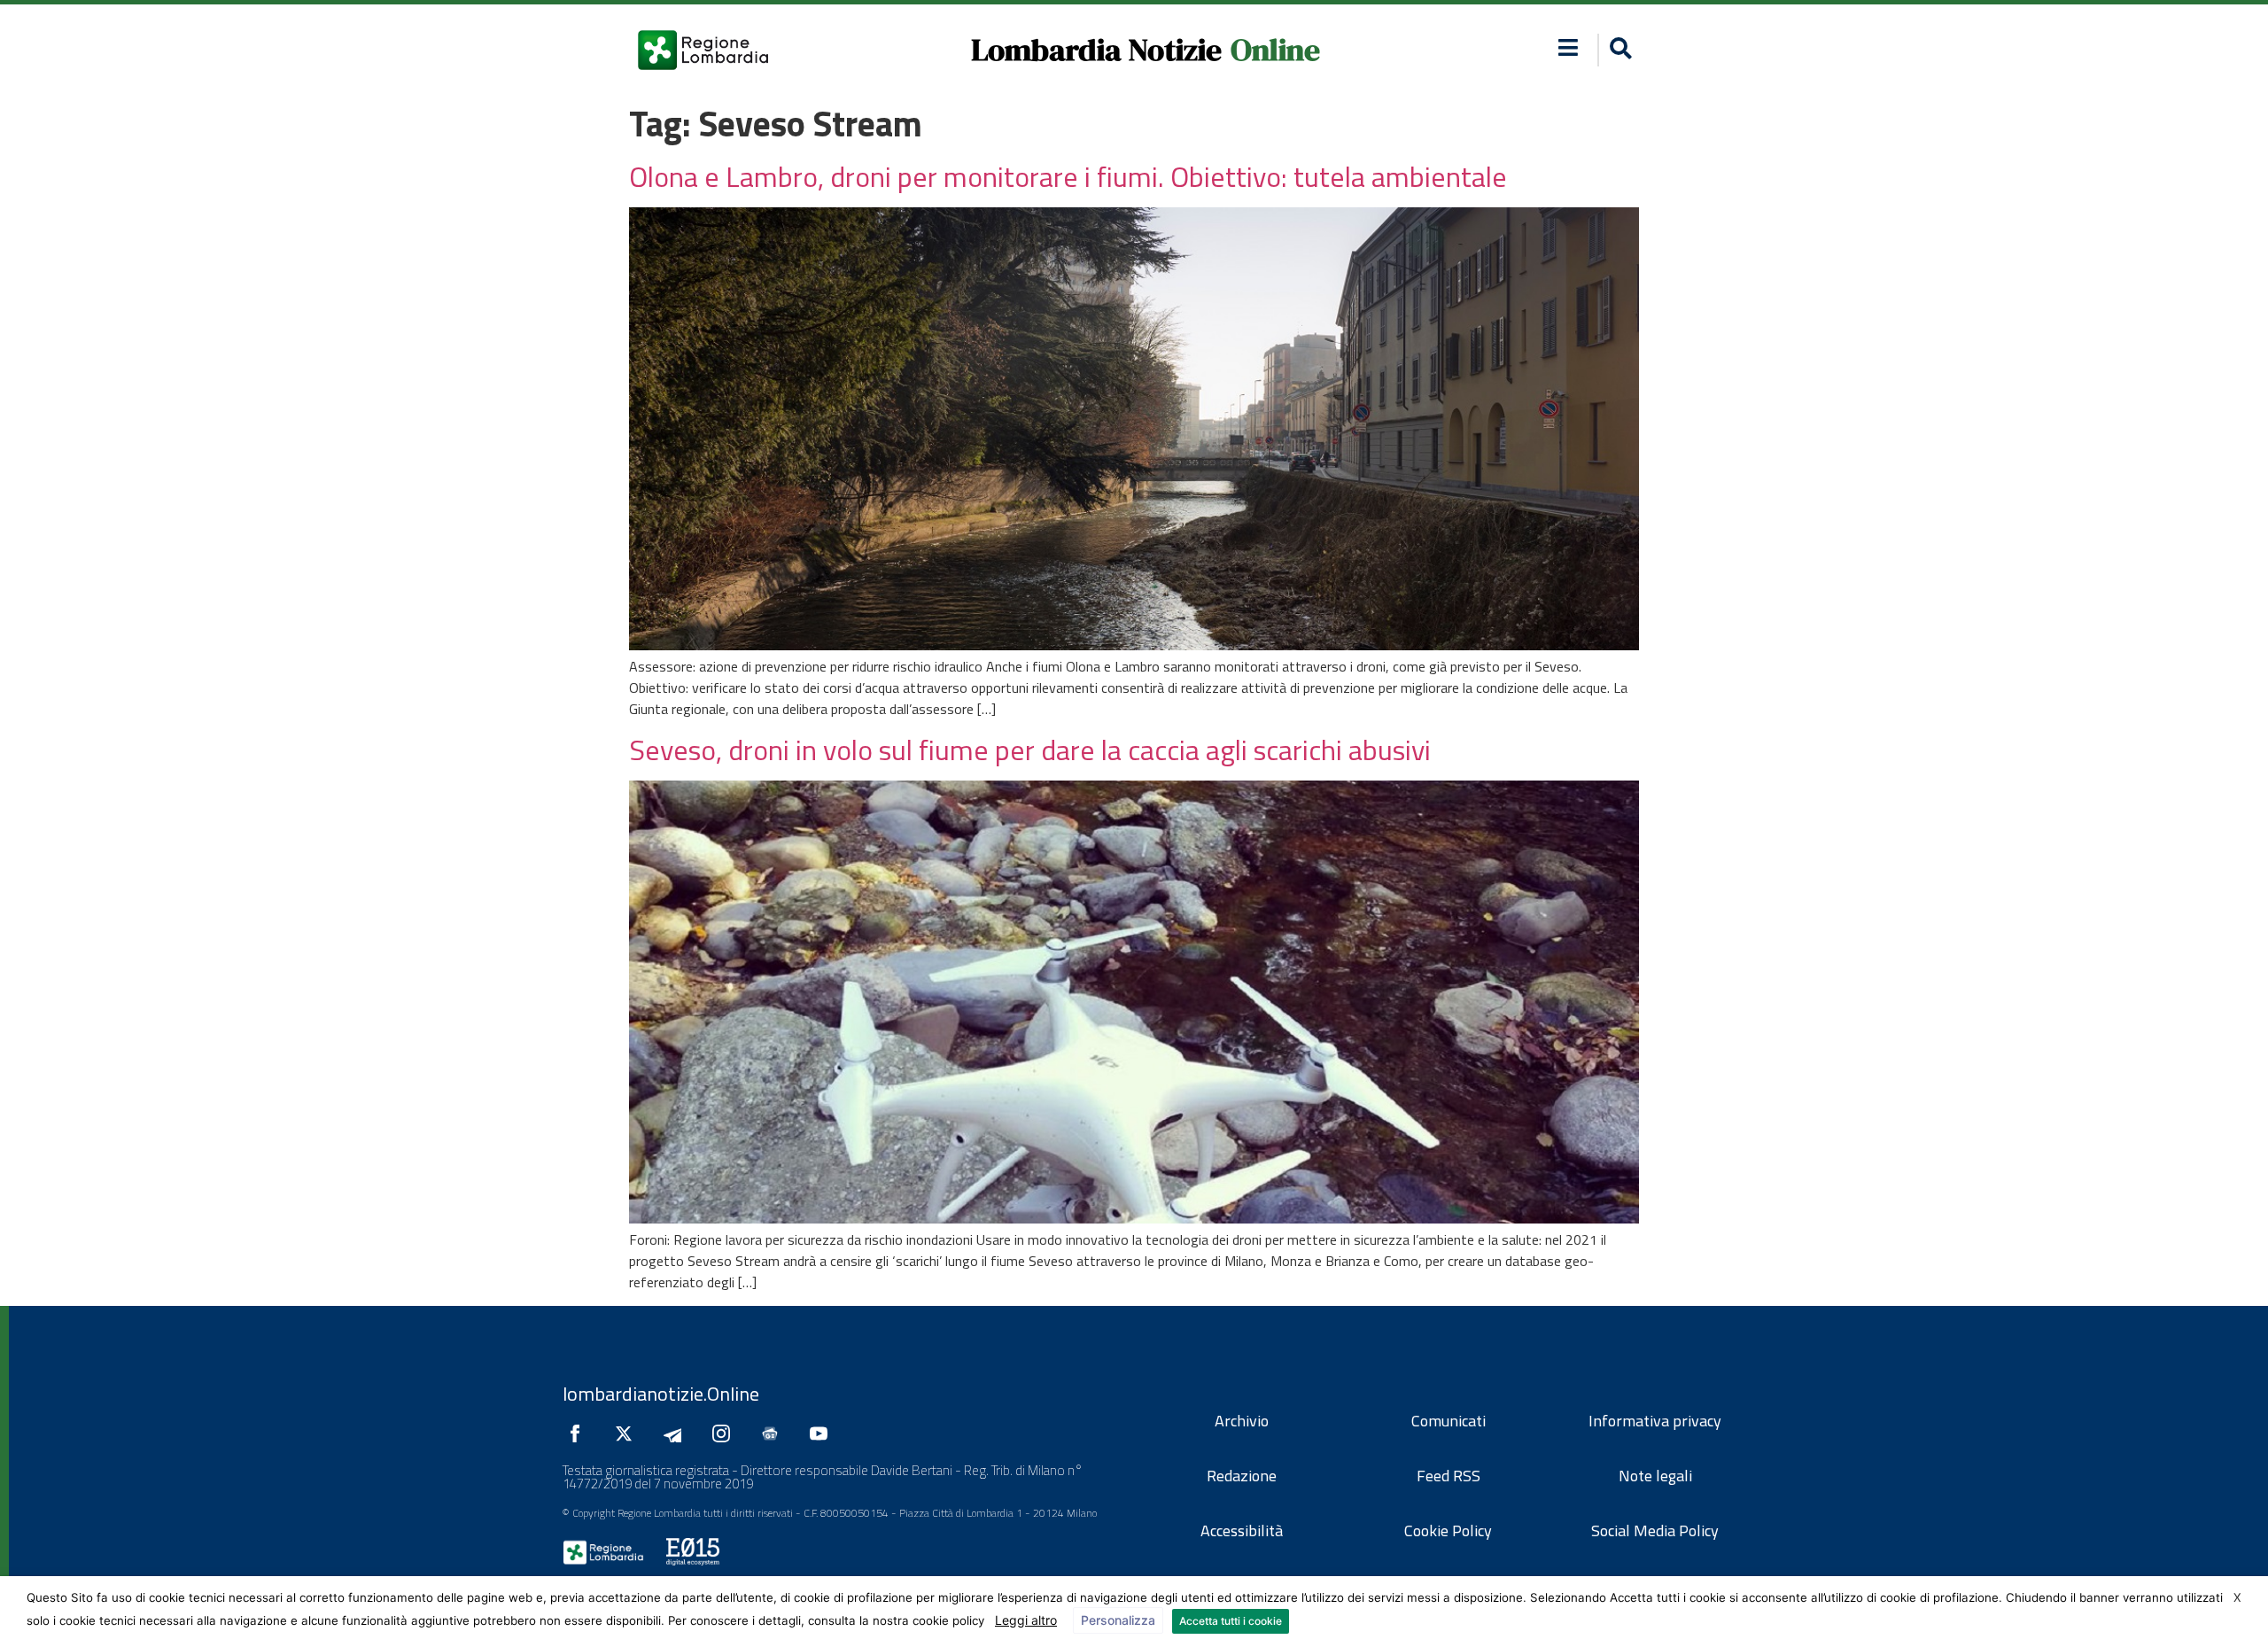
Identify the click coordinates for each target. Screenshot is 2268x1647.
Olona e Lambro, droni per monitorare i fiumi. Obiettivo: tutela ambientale (1068, 176)
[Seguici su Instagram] (726, 1433)
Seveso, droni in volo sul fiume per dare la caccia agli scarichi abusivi (1030, 750)
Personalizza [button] (1118, 1620)
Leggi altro (1026, 1620)
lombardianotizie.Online (661, 1394)
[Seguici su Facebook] (579, 1433)
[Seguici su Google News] (774, 1433)
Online (1275, 50)
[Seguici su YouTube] (823, 1433)
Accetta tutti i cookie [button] (1231, 1621)
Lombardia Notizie (1096, 50)
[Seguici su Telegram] (677, 1433)
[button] (1569, 47)
